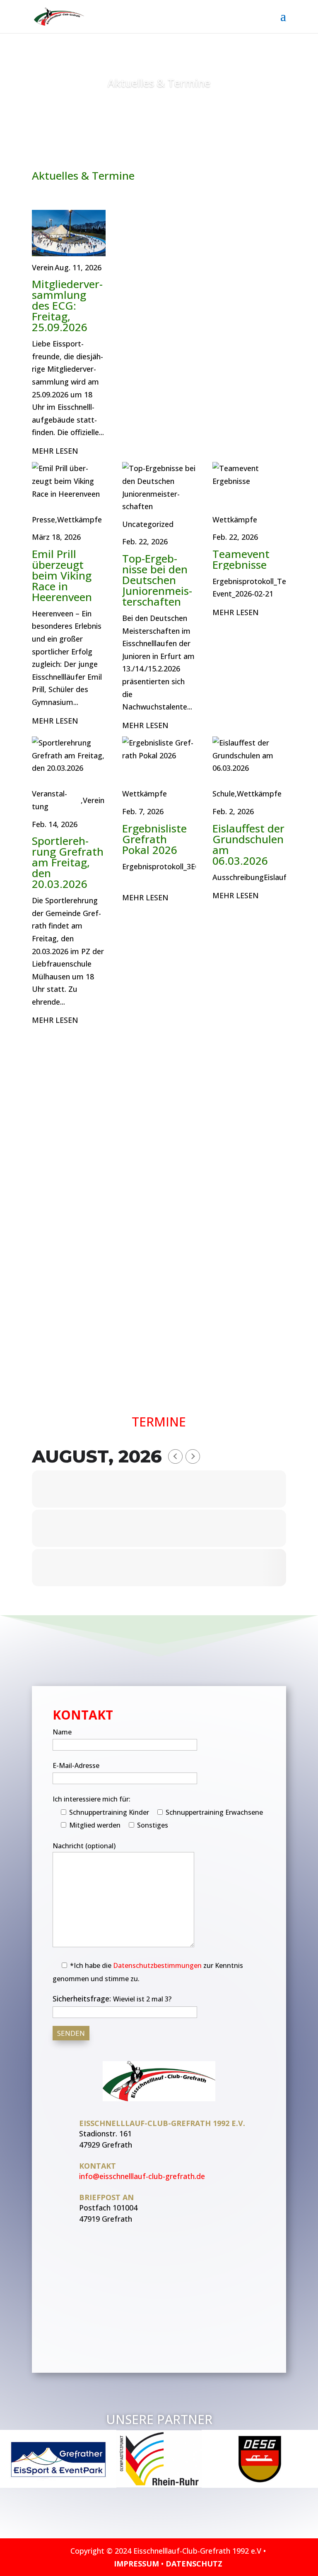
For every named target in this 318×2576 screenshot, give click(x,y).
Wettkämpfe (79, 520)
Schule (224, 794)
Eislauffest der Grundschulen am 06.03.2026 (248, 844)
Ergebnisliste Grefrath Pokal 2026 (154, 839)
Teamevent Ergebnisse (241, 559)
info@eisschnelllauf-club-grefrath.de (142, 2176)
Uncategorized (148, 524)
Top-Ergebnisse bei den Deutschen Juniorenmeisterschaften (157, 580)
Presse (43, 520)
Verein (43, 267)
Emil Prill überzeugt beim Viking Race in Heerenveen (62, 575)
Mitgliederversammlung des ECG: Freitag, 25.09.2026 (67, 305)
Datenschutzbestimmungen (157, 1965)
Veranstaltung (49, 800)
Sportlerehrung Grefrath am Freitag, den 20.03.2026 (68, 862)
